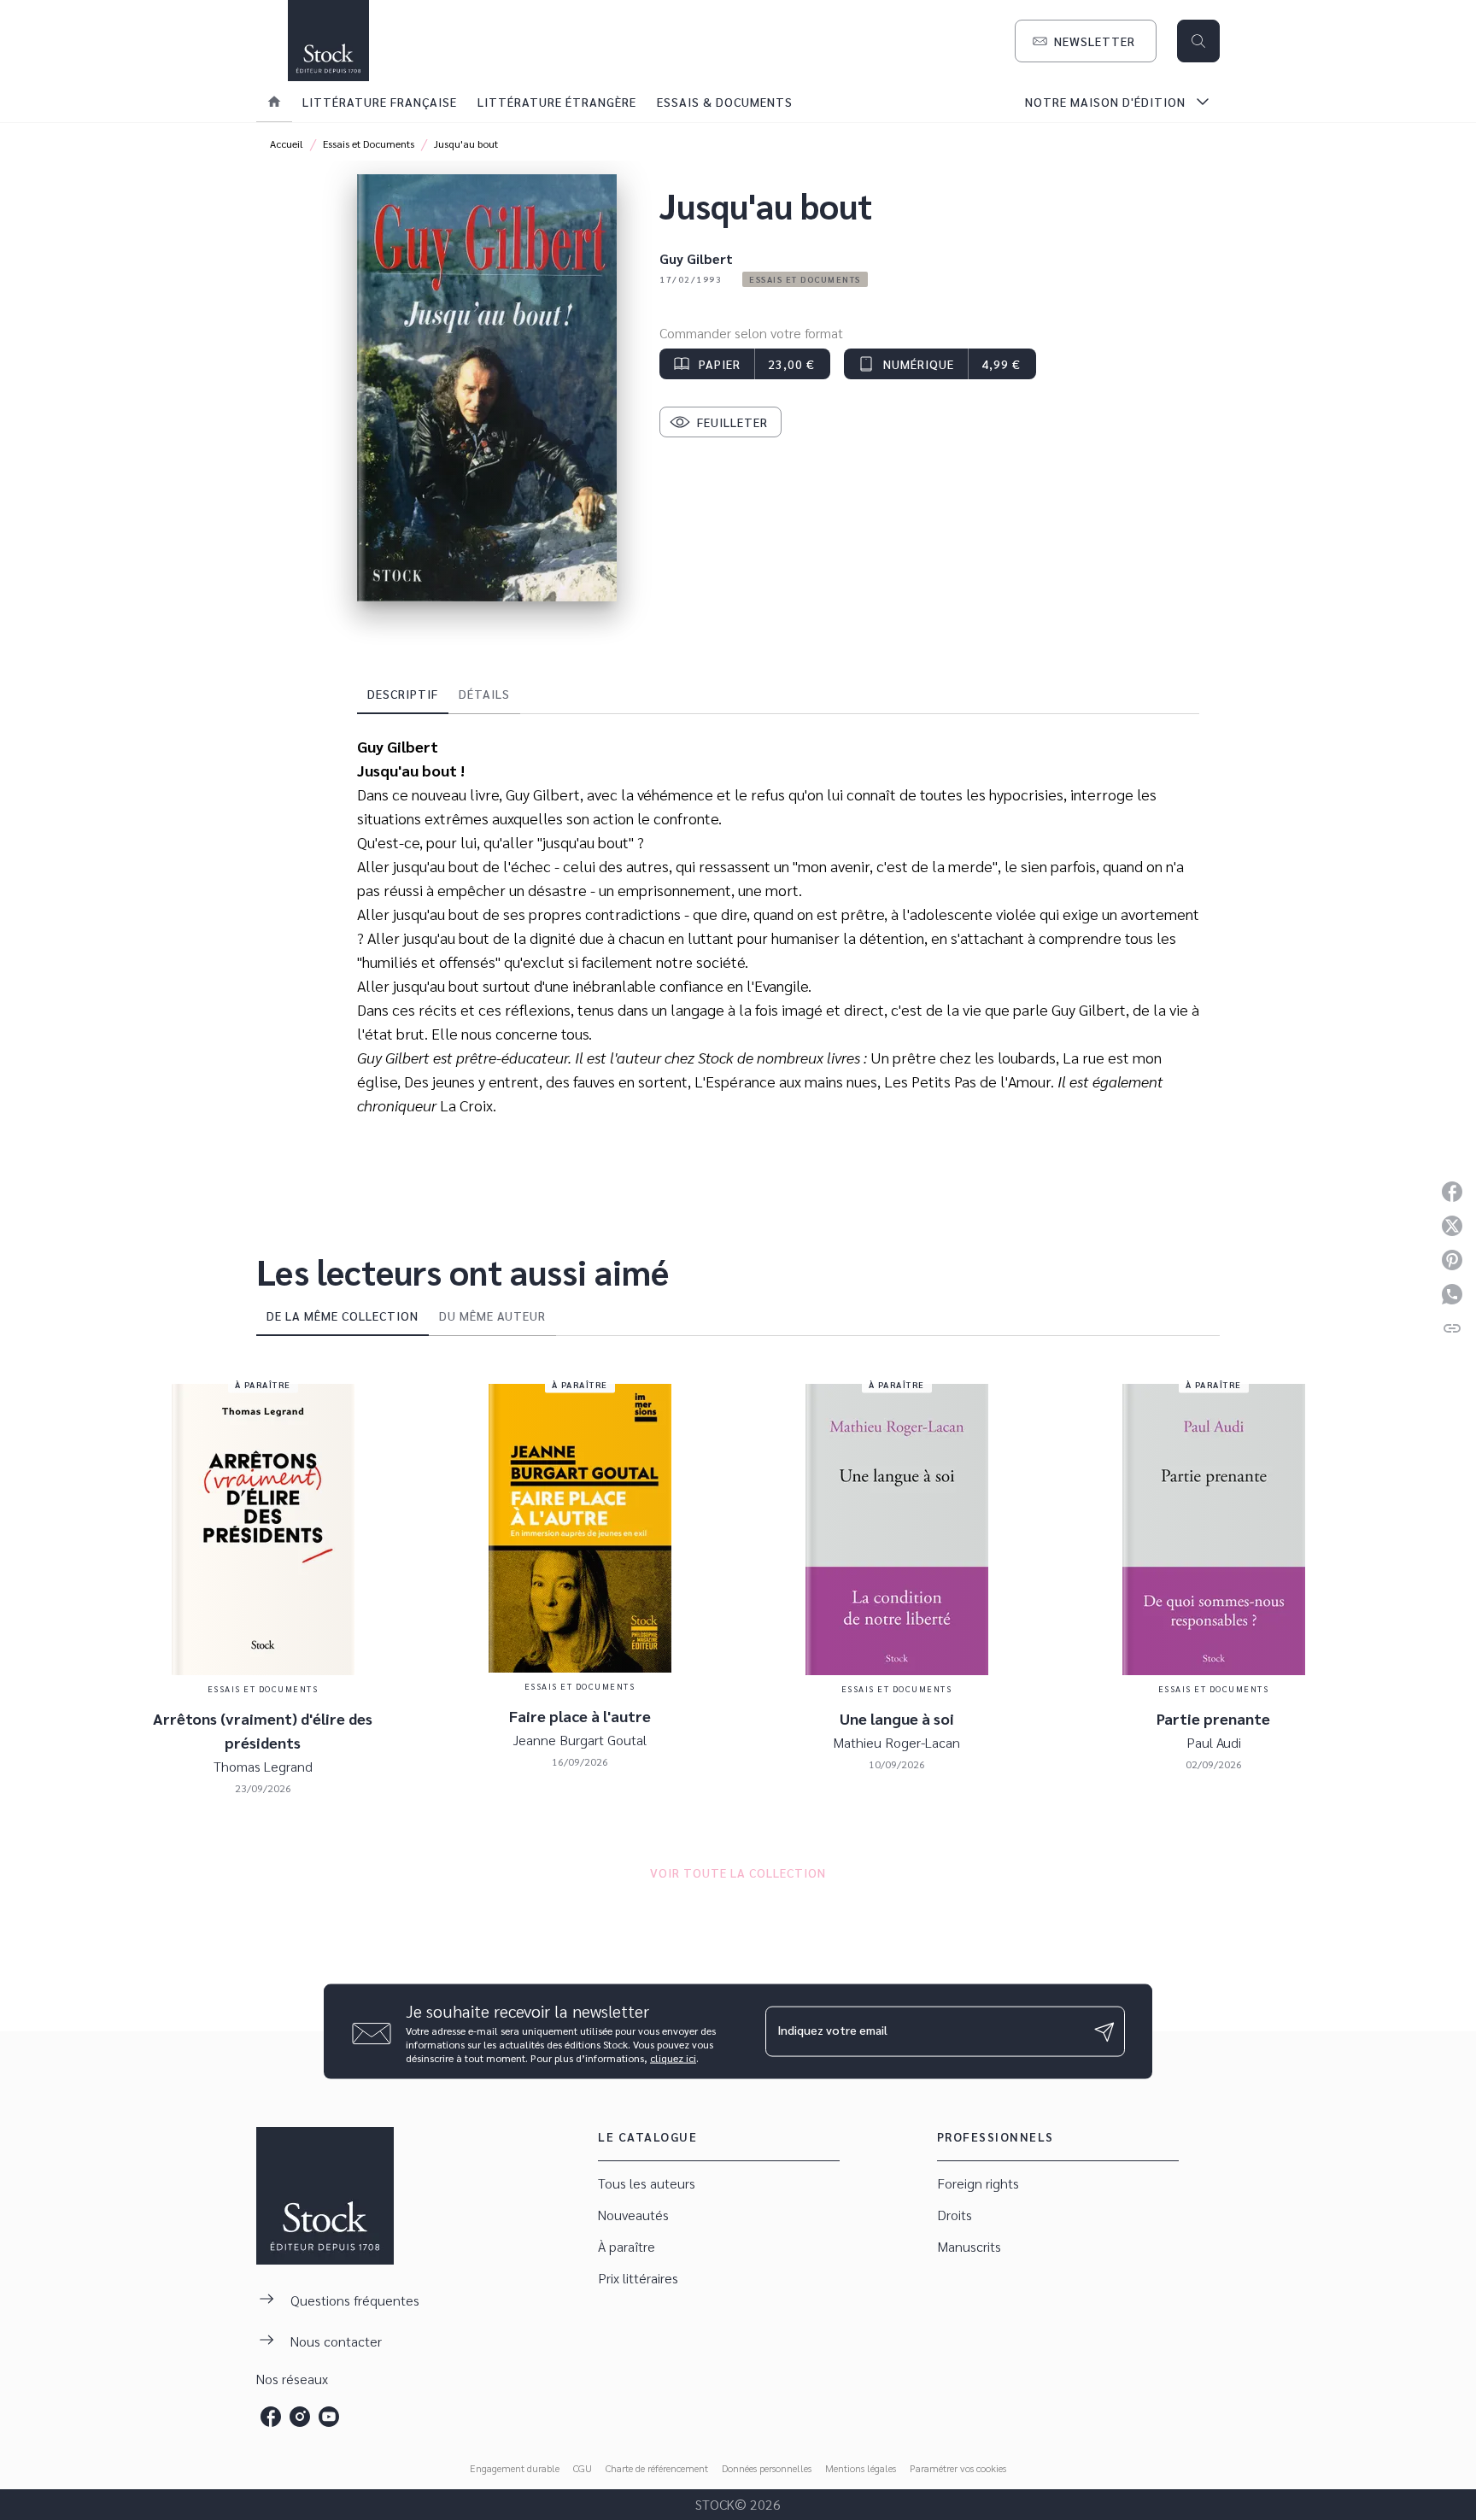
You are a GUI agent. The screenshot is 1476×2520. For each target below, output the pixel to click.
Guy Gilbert (696, 258)
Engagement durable (515, 2468)
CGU (583, 2468)
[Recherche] (1198, 41)
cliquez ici (673, 2058)
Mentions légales (861, 2468)
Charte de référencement (657, 2468)
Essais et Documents (369, 144)
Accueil (287, 144)
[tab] (274, 102)
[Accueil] (328, 41)
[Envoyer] (1104, 2031)
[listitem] (271, 2417)
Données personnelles (767, 2468)
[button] (1086, 41)
